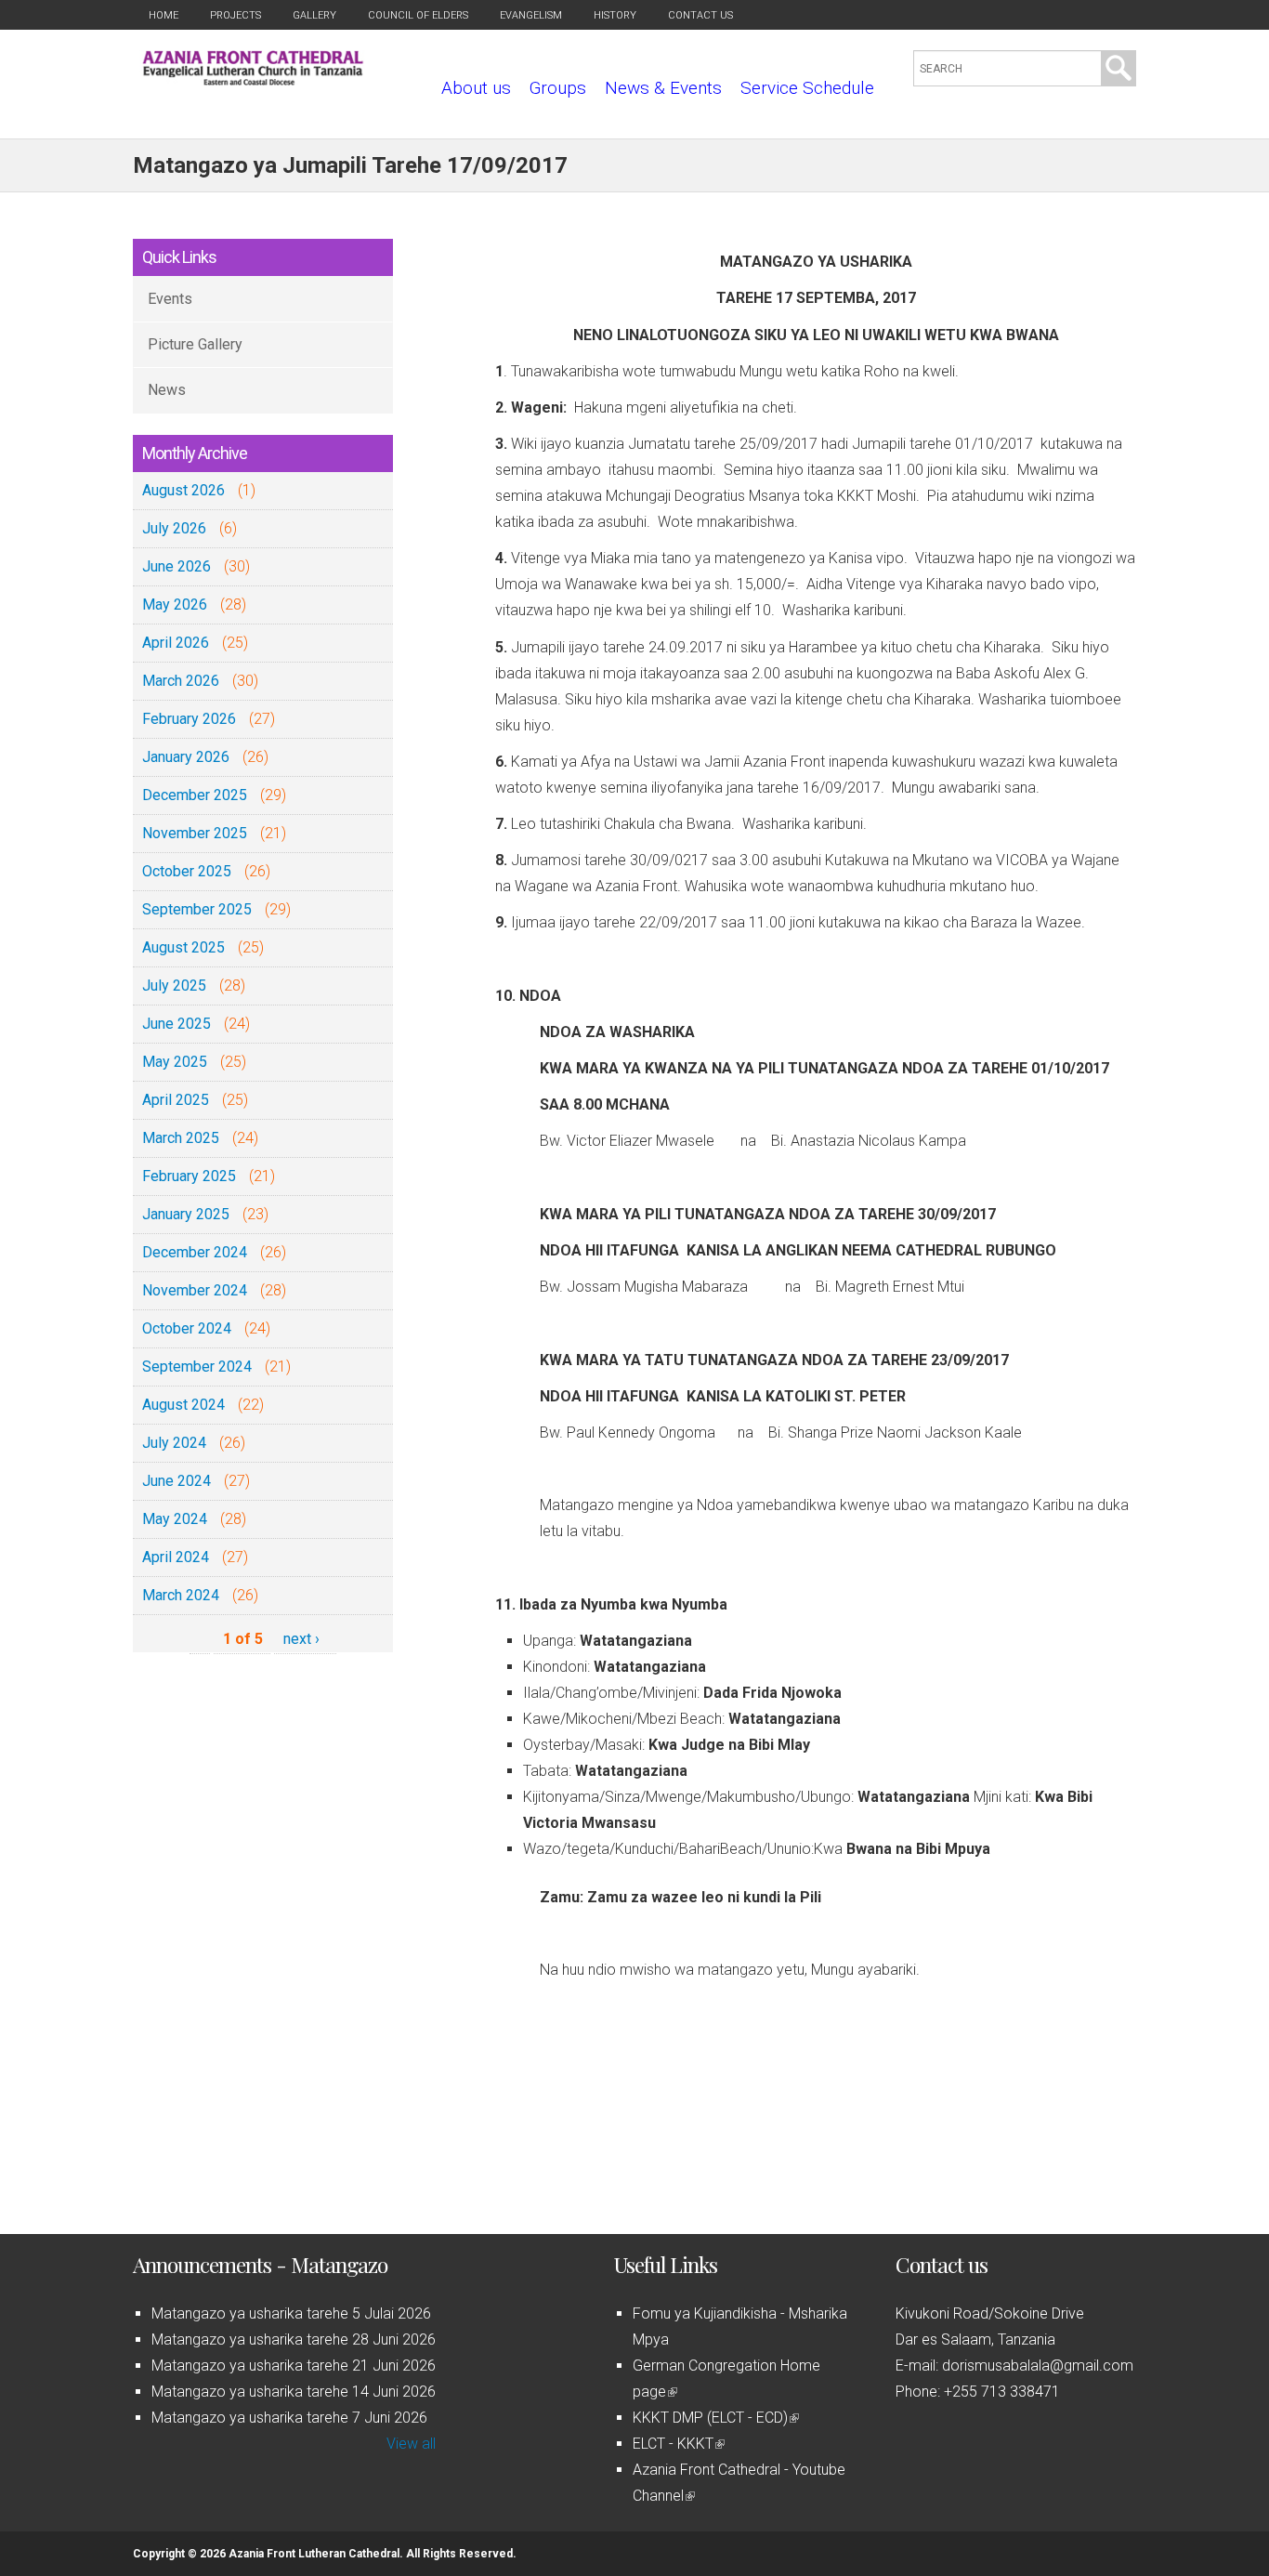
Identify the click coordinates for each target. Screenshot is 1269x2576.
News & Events (663, 88)
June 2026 (177, 566)
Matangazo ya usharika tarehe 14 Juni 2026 (294, 2392)
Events (170, 299)
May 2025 (175, 1062)
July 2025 (174, 986)
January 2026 (186, 757)
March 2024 (181, 1595)
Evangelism (531, 15)
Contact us (700, 15)
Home (164, 15)
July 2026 (174, 528)
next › (301, 1639)
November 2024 (195, 1290)
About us (476, 88)
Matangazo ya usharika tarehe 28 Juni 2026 (294, 2339)
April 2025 (176, 1100)
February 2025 (189, 1176)
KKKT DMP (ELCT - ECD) (714, 2418)
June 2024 (177, 1481)
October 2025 (187, 871)
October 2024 (187, 1328)
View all (411, 2444)
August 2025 (183, 947)
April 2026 (176, 643)
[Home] (253, 80)
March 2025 (181, 1138)
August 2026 (183, 490)
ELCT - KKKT (677, 2444)
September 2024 (197, 1367)
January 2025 (186, 1214)
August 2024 (183, 1405)
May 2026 (175, 605)
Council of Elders (418, 15)
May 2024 (175, 1519)
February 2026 (189, 719)
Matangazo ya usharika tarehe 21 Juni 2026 (294, 2366)
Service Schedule (807, 88)
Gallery (314, 15)
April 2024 (176, 1557)
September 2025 (197, 909)
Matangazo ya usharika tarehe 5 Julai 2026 (291, 2313)
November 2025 (195, 833)
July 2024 (174, 1443)
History (615, 15)
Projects (235, 15)
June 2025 (177, 1024)
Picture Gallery (195, 344)
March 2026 (181, 681)
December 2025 (195, 795)
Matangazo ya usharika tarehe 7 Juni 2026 (289, 2418)
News (167, 390)
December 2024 (195, 1252)
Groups (558, 88)
